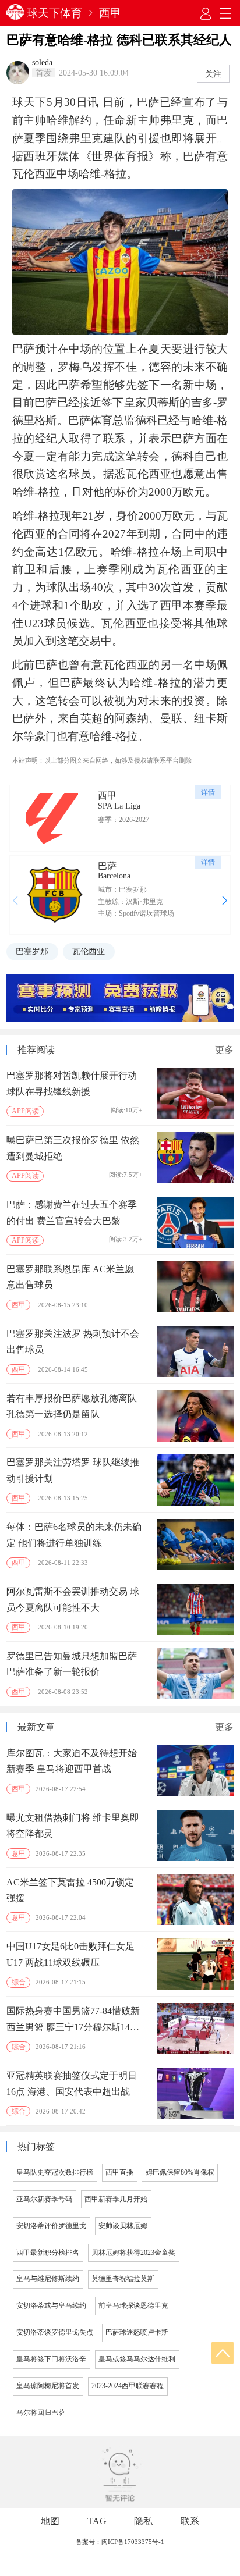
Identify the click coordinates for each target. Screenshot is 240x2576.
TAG (97, 2521)
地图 (50, 2521)
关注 (213, 74)
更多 (224, 1050)
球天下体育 (54, 13)
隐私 (143, 2521)
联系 (190, 2521)
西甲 (110, 13)
